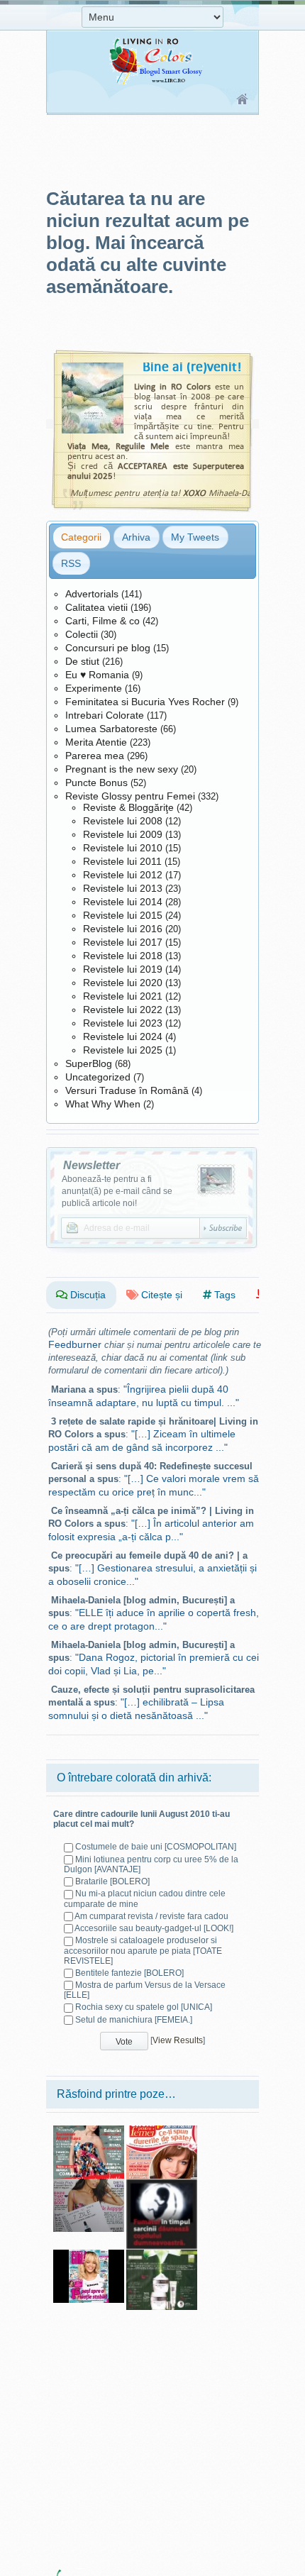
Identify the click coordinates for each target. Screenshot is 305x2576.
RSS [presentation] (71, 563)
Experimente (94, 688)
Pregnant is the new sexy (122, 769)
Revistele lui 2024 (123, 1037)
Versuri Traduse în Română (127, 1090)
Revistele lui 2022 (123, 1010)
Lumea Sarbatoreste (111, 729)
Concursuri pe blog (108, 648)
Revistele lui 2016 (123, 929)
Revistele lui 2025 (123, 1050)
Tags (223, 1295)
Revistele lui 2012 (123, 875)
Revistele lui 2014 (123, 902)
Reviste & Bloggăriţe (128, 807)
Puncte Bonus (96, 783)
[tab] (81, 537)
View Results (178, 2040)
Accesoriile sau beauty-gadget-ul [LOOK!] (154, 1928)
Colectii (82, 634)
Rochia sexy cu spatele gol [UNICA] (144, 2007)
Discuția (87, 1295)
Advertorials (92, 594)
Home (243, 100)
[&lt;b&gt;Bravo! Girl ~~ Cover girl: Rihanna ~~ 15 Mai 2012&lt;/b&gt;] (89, 2255)
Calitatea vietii (96, 607)
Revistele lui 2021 (123, 996)
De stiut (82, 661)
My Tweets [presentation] (195, 537)
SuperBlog (89, 1063)
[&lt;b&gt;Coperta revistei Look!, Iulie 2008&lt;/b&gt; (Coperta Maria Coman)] (89, 2130)
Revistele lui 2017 (123, 942)
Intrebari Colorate (105, 715)
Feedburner (75, 1344)
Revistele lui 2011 (122, 861)
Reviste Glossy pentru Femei (130, 796)
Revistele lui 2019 (123, 969)
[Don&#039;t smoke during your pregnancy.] (162, 2184)
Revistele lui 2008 (123, 821)
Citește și (160, 1295)
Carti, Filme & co (102, 621)
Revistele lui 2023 (123, 1023)
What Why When (103, 1104)
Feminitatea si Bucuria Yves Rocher (145, 702)
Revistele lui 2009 (123, 834)
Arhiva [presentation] (136, 537)
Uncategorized (98, 1077)
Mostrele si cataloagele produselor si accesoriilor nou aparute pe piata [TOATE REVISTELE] (143, 1950)
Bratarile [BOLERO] (112, 1881)
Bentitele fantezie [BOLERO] (129, 1973)
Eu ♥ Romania (97, 675)
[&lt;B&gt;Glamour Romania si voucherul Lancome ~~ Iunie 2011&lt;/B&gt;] (89, 2184)
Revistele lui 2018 (123, 956)
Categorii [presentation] (81, 537)
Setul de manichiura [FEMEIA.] (134, 2020)
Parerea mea (95, 756)
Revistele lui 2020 (123, 983)
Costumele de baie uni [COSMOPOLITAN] (156, 1847)
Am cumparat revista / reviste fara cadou (151, 1916)
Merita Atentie (96, 742)
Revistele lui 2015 (123, 915)
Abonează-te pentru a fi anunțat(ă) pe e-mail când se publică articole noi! (117, 1191)
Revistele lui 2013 (123, 888)
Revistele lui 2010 (123, 848)
